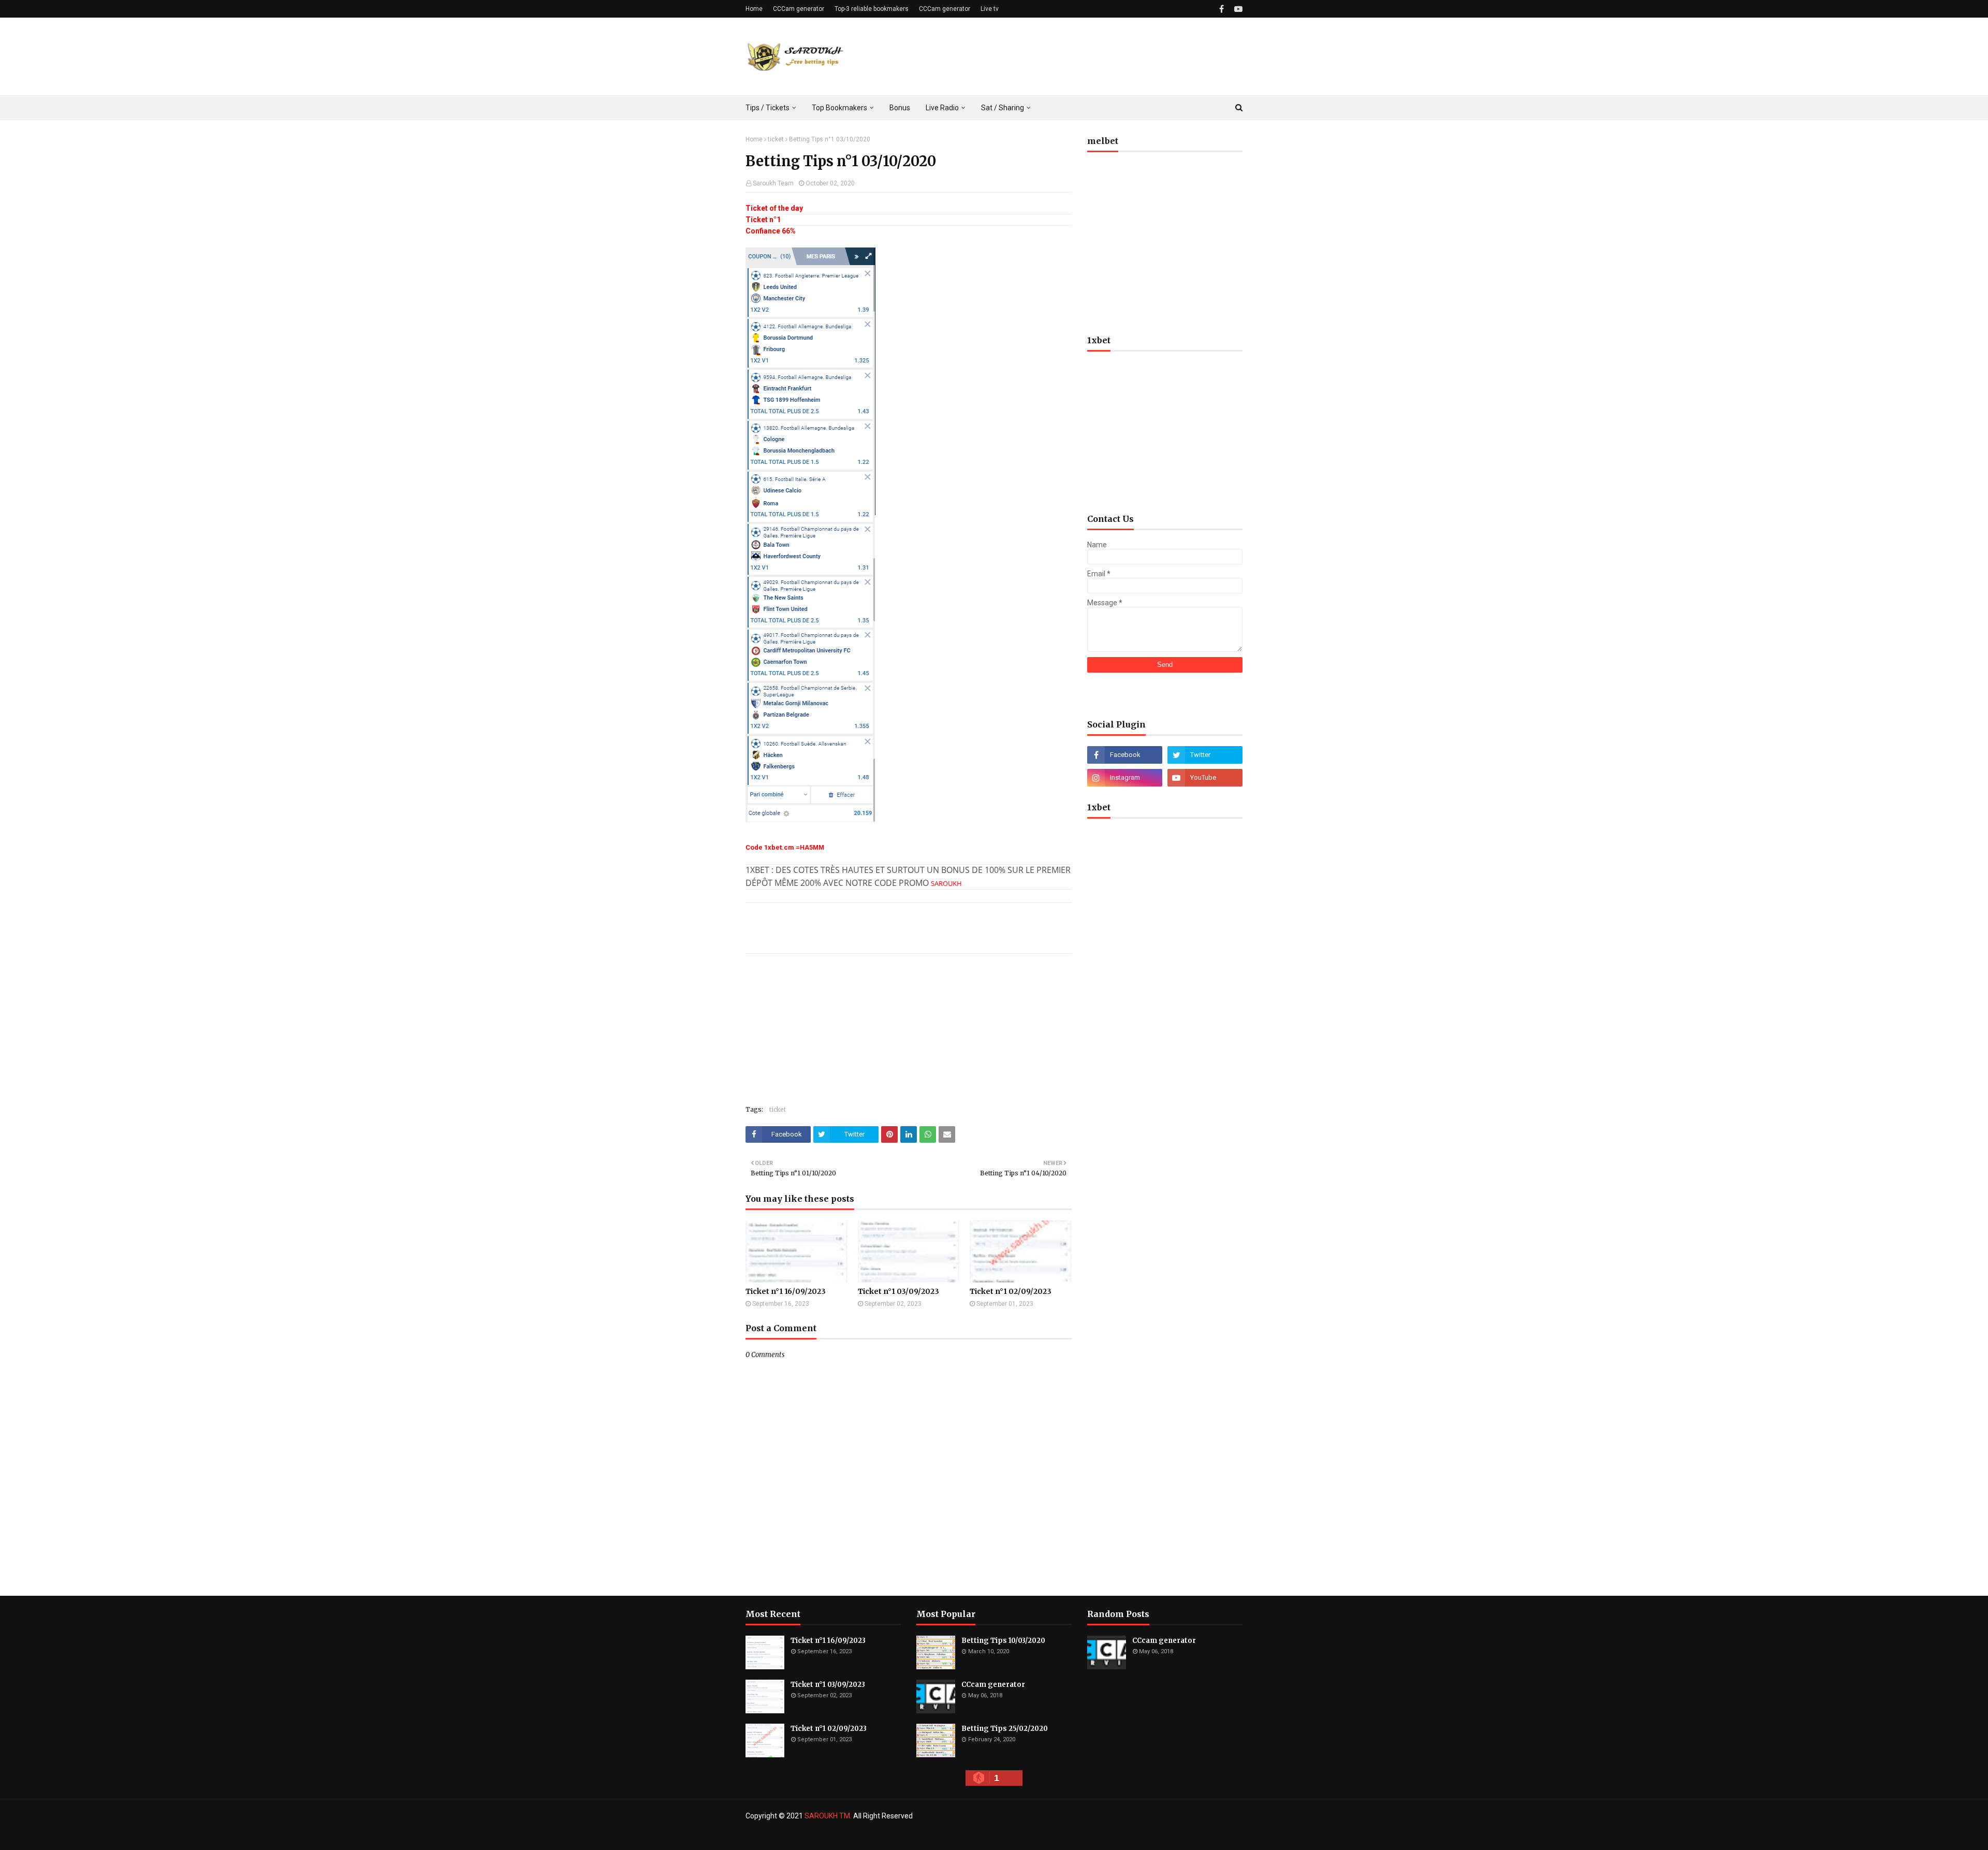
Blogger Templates (915, 1836)
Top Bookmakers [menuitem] (839, 108)
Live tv (990, 9)
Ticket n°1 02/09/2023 (1011, 1291)
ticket (776, 139)
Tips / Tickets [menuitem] (768, 108)
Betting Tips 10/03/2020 (1003, 1641)
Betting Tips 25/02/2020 (1005, 1729)
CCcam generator (993, 1685)
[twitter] (1205, 755)
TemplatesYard (821, 1836)
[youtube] (1237, 9)
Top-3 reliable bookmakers (872, 9)
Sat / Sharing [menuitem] (1003, 108)
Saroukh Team (773, 183)
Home (754, 9)
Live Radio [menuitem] (942, 108)
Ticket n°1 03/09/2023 (898, 1291)
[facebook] (1222, 9)
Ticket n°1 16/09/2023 (786, 1291)
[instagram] (1125, 778)
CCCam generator (799, 9)
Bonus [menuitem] (900, 108)
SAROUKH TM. (828, 1816)
